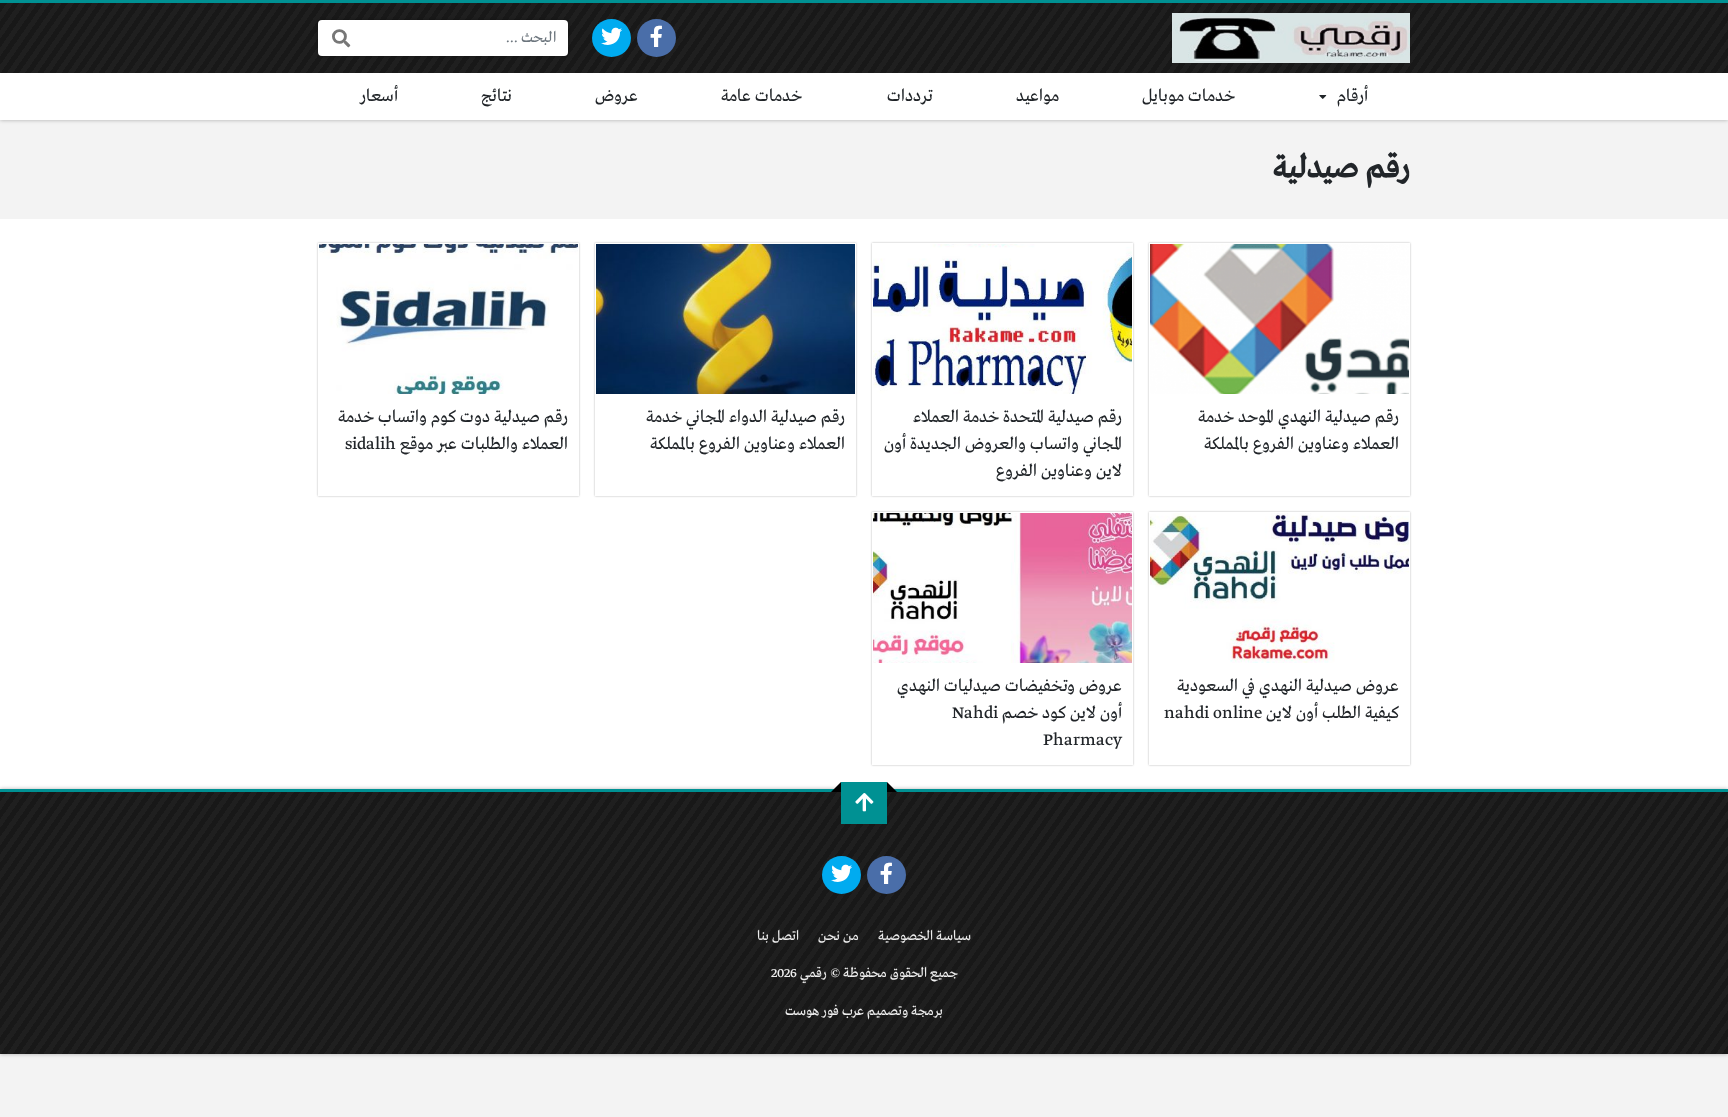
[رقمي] (1291, 38)
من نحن (838, 936)
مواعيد (1037, 96)
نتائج (496, 96)
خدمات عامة (762, 96)
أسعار (379, 96)
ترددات (910, 96)
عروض (616, 96)
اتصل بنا (778, 936)
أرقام (1352, 96)
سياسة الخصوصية (924, 936)
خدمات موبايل (1189, 96)
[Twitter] (611, 38)
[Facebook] (656, 38)
